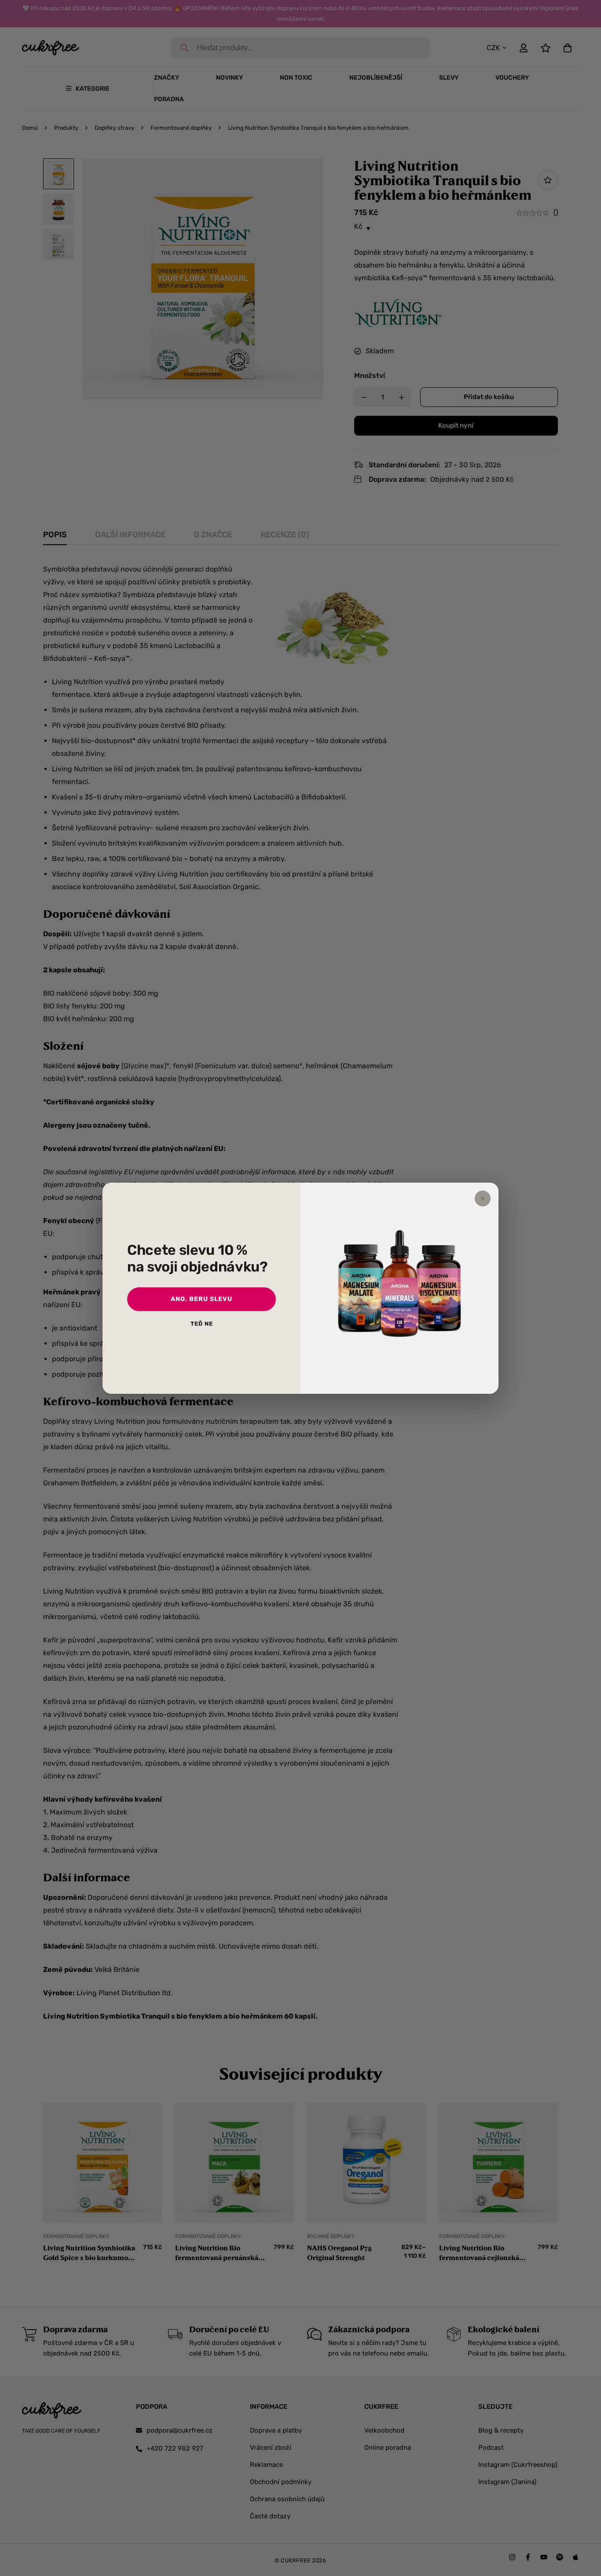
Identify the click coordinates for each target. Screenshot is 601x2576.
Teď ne (202, 1324)
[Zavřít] (483, 1198)
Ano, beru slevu (202, 1299)
